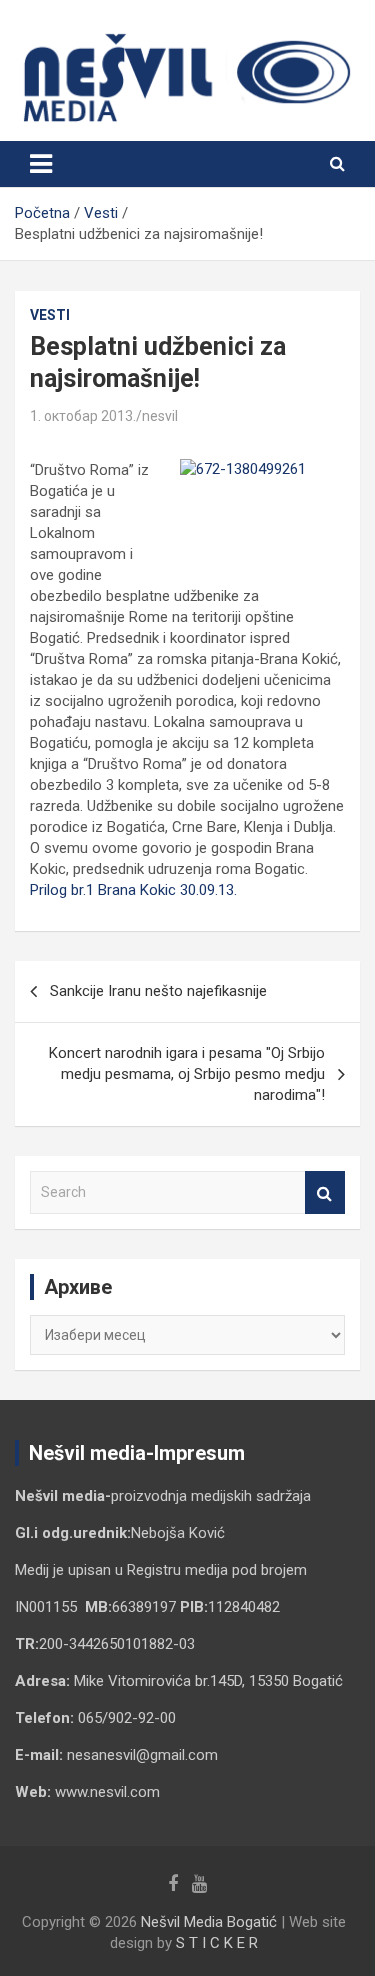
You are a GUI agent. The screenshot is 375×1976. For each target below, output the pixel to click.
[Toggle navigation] (41, 164)
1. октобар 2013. (83, 416)
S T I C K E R (217, 1943)
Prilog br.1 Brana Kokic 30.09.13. (133, 890)
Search (325, 1192)
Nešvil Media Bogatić (209, 1922)
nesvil (160, 416)
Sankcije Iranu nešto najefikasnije (158, 991)
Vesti (50, 315)
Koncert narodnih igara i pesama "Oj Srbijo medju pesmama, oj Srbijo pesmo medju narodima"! (187, 1074)
